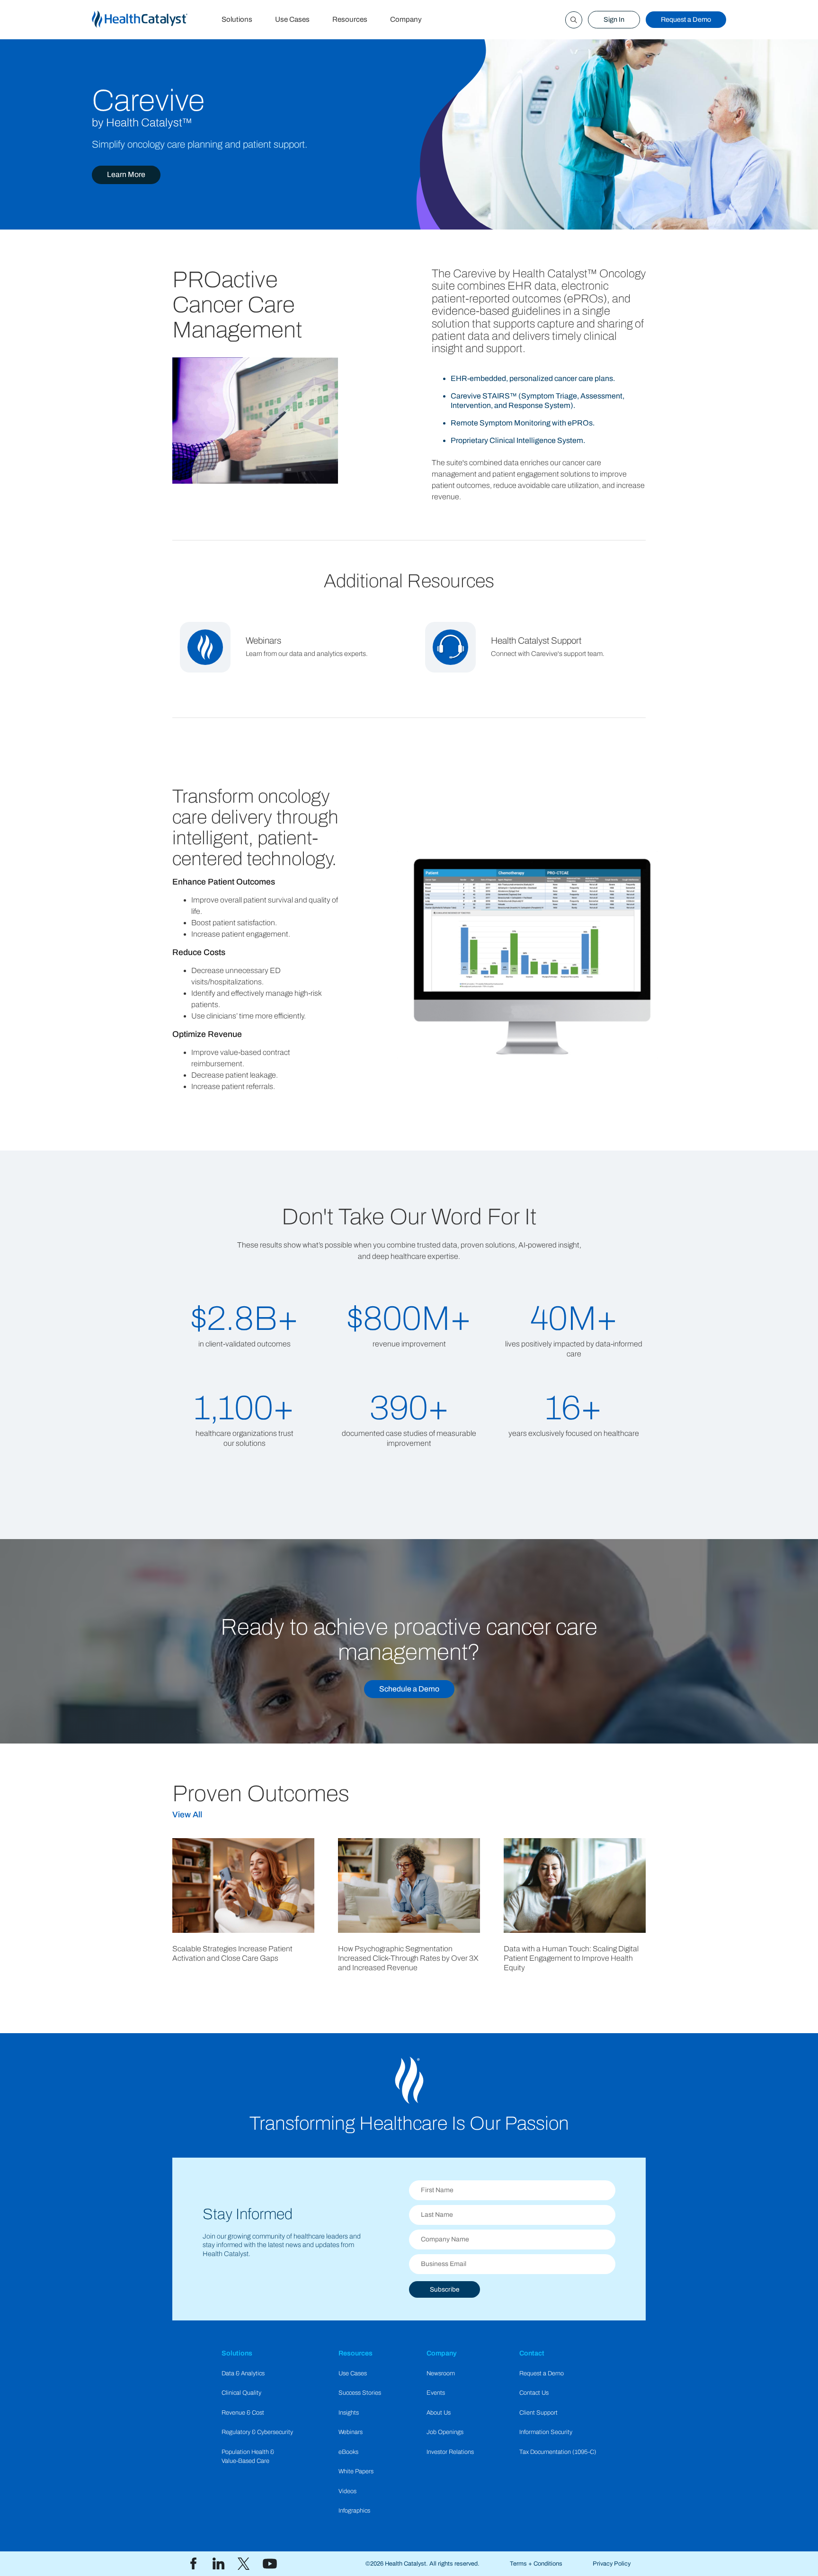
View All (187, 1815)
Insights (349, 2413)
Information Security (546, 2432)
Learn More (126, 174)
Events (436, 2393)
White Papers (356, 2471)
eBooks (348, 2452)
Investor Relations (450, 2452)
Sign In (614, 19)
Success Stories (360, 2393)
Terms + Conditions (536, 2564)
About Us (439, 2413)
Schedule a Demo (409, 1689)
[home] (151, 20)
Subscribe (445, 2289)
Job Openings (445, 2432)
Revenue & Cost (243, 2413)
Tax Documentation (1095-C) (558, 2452)
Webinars (351, 2432)
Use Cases (292, 19)
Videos (347, 2491)
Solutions (237, 19)
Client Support (538, 2413)
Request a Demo (686, 19)
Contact (532, 2353)
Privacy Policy (612, 2564)
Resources (350, 19)
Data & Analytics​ (243, 2373)
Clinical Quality (241, 2393)
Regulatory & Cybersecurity (257, 2432)
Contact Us (534, 2393)
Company (406, 19)
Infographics (354, 2511)
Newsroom (441, 2373)
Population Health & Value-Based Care (248, 2456)
